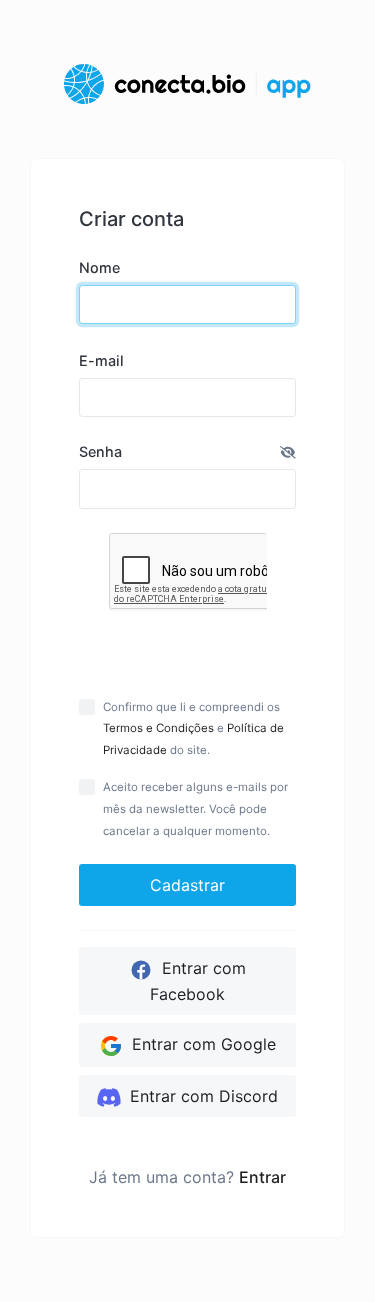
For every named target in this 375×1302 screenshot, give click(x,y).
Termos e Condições (158, 728)
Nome (99, 267)
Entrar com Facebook (198, 981)
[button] (288, 452)
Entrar (262, 1177)
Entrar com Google (201, 1044)
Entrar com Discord (201, 1096)
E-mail (101, 360)
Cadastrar (187, 885)
